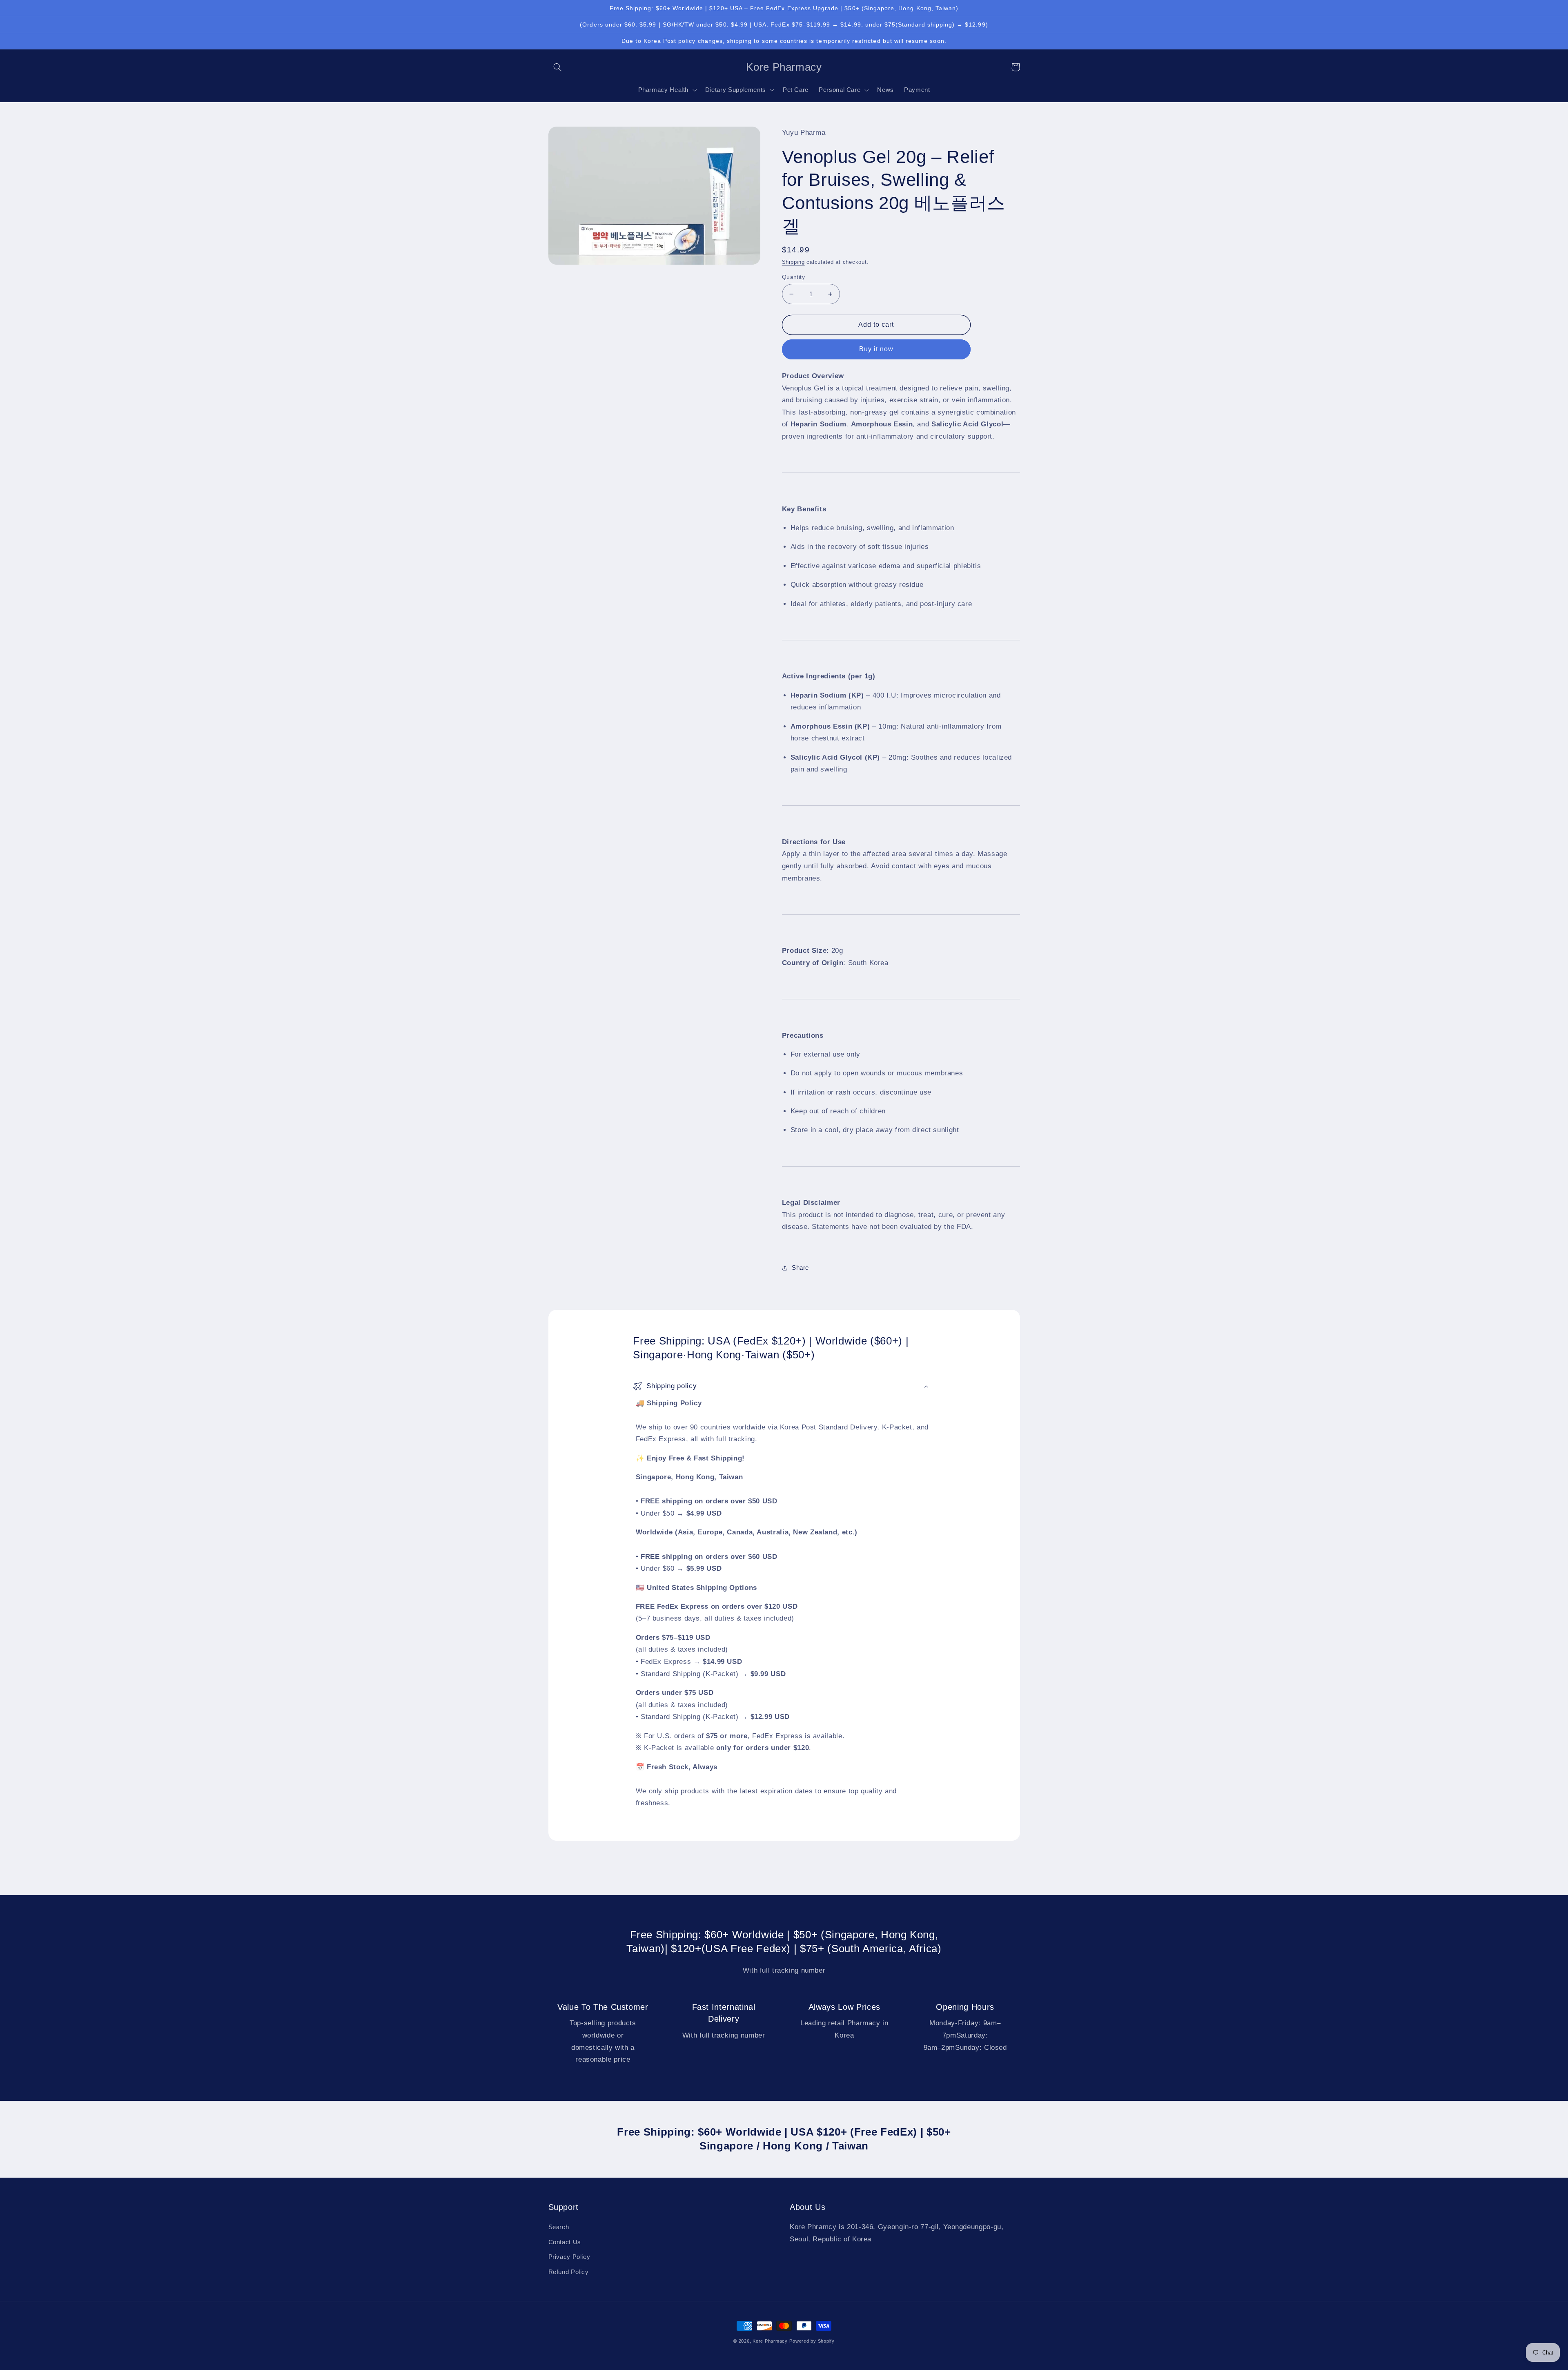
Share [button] (800, 1268)
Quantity (793, 277)
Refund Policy (569, 2272)
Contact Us (565, 2242)
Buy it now (876, 349)
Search (559, 2227)
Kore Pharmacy (770, 2341)
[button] (558, 67)
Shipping (793, 262)
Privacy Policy (569, 2257)
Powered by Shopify (812, 2341)
